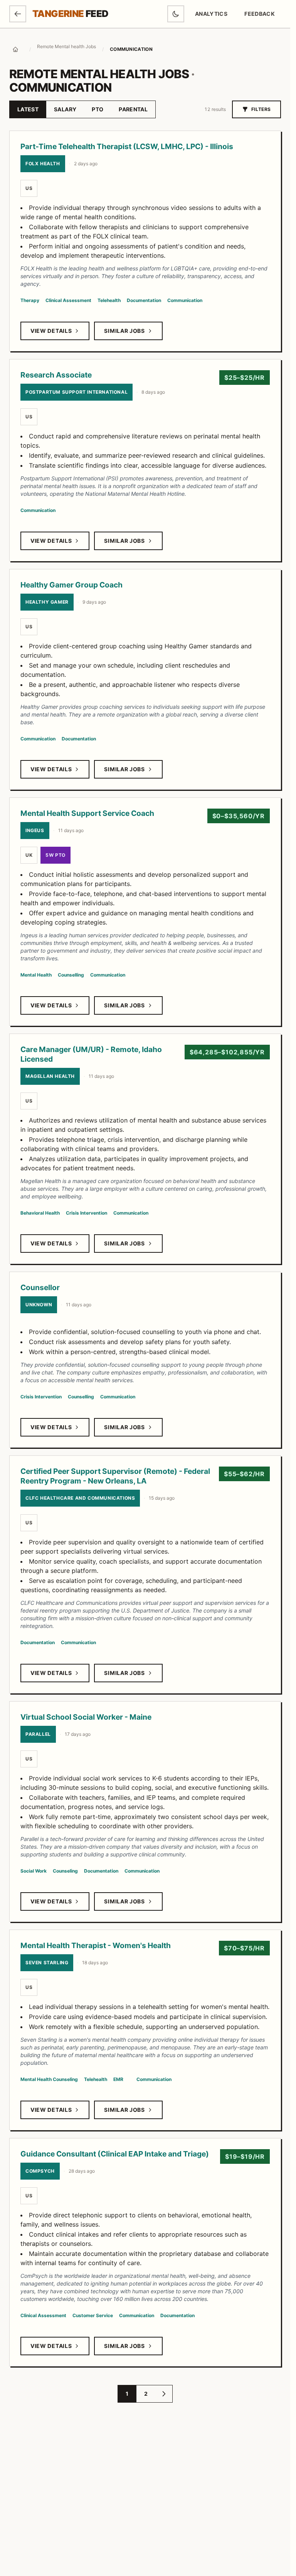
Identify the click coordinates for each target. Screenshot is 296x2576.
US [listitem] (29, 188)
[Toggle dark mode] (176, 14)
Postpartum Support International (77, 392)
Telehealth (109, 300)
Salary (65, 109)
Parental (133, 109)
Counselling (71, 975)
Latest (28, 109)
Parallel (38, 1734)
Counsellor (40, 1287)
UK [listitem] (29, 855)
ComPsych (40, 2171)
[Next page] (164, 2394)
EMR (118, 2079)
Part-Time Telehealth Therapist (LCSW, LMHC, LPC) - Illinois (127, 146)
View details (51, 331)
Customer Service (93, 2315)
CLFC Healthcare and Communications (80, 1498)
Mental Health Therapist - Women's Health (96, 1945)
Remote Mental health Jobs (66, 46)
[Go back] (18, 14)
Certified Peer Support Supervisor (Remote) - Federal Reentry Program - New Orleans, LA (115, 1476)
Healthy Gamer (47, 602)
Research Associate (56, 375)
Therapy (30, 300)
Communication (185, 300)
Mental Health (36, 975)
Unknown (39, 1305)
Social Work (34, 1871)
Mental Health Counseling (49, 2079)
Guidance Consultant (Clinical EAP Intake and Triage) (115, 2154)
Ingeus (35, 830)
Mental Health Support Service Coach (87, 813)
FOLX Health (43, 164)
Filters (261, 109)
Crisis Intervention (87, 1213)
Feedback (262, 16)
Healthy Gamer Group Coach (71, 585)
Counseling (65, 1871)
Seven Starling (47, 1963)
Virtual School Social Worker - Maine (86, 1717)
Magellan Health (50, 1076)
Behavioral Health (40, 1213)
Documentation (144, 300)
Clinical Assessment (68, 300)
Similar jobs (124, 331)
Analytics (211, 14)
